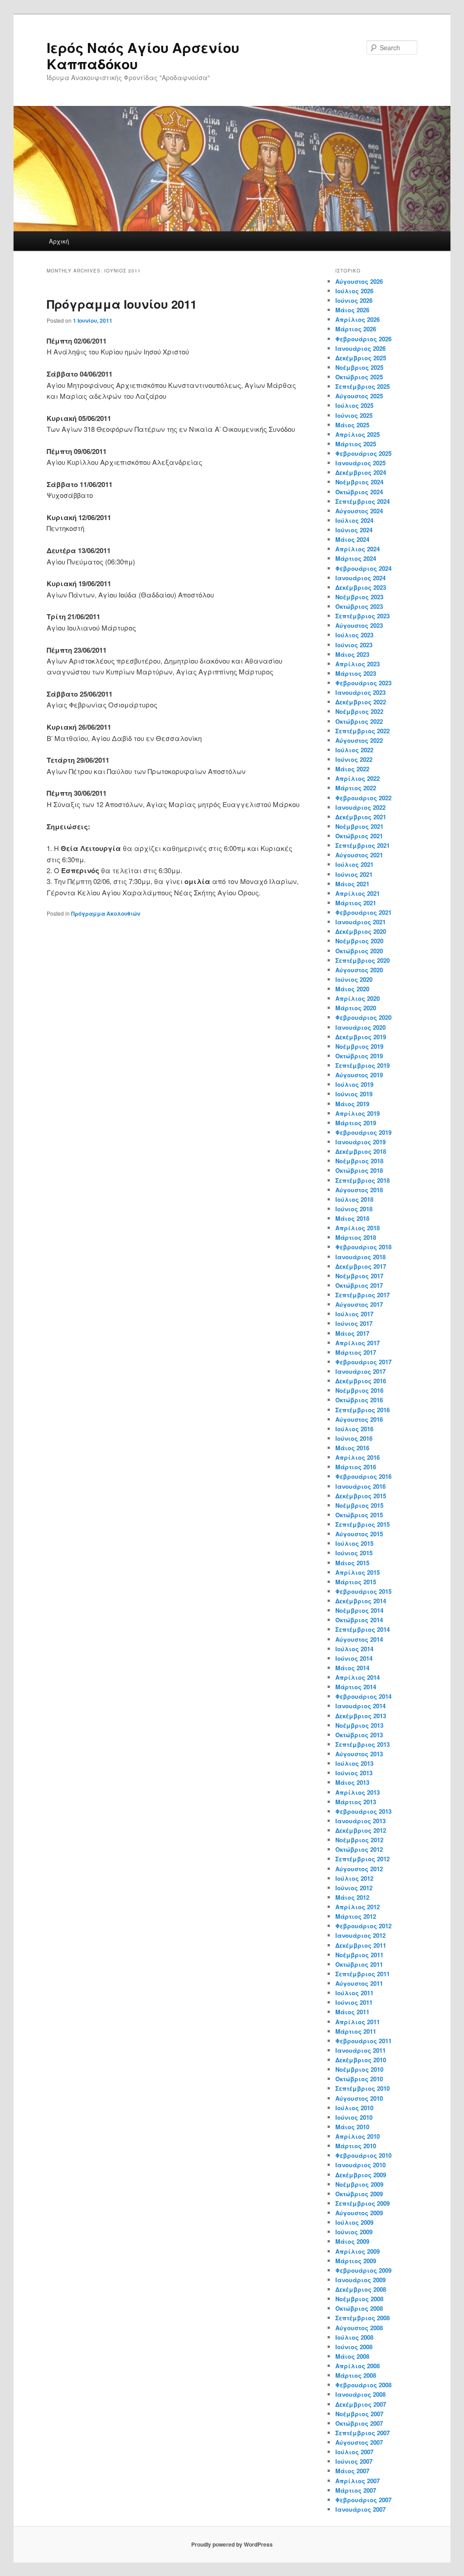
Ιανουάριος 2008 (360, 2394)
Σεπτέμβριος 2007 (362, 2433)
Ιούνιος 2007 (354, 2461)
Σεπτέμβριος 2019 (362, 1065)
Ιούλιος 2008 (354, 2337)
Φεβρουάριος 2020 (363, 1017)
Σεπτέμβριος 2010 (362, 2088)
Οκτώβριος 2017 (359, 1285)
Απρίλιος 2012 (358, 1907)
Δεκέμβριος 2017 (361, 1266)
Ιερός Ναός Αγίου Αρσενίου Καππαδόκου (143, 55)
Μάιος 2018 (352, 1218)
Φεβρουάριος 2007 (363, 2500)
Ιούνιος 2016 (354, 1438)
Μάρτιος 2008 (356, 2375)
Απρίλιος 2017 (358, 1343)
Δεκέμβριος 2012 (361, 1830)
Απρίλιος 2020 (358, 998)
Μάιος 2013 (352, 1782)
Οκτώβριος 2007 (359, 2423)
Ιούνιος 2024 (354, 530)
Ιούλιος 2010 (354, 2108)
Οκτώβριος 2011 (359, 1964)
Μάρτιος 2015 (356, 1582)
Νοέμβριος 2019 (359, 1046)
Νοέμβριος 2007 (359, 2414)
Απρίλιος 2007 (358, 2481)
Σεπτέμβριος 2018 (362, 1180)
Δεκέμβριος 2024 (361, 472)
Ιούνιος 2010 (354, 2117)
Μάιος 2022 (352, 769)
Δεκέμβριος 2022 (361, 702)
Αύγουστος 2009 (359, 2213)
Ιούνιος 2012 (354, 1888)
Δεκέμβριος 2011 (361, 1945)
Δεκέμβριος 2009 (361, 2175)
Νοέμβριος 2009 (359, 2184)
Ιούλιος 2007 (354, 2452)
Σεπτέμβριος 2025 (362, 386)
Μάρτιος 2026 (356, 329)
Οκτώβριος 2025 (359, 377)
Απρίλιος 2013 (358, 1792)
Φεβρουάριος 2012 (363, 1926)
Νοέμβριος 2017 (359, 1276)
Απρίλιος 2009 (358, 2251)
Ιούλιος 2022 (354, 750)
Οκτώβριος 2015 (359, 1515)
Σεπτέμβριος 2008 (362, 2318)
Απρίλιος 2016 (358, 1457)
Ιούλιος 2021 (354, 864)
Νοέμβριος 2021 (359, 826)
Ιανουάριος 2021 (360, 922)
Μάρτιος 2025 (356, 444)
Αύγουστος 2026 (359, 281)
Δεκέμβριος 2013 (361, 1716)
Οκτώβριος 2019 (359, 1056)
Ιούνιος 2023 (354, 645)
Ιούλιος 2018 (354, 1199)
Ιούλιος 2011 (354, 1993)
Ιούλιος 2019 (354, 1084)
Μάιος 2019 (352, 1104)
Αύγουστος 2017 (359, 1304)
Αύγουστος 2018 (359, 1190)
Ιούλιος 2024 (354, 520)
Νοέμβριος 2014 (359, 1610)
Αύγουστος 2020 (359, 970)
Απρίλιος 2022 (358, 778)
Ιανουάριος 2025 (360, 463)
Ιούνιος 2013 (354, 1773)
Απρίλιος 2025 (358, 434)
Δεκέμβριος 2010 (361, 2060)
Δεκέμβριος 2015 (361, 1496)
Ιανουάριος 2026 (360, 348)
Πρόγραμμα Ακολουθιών (106, 913)
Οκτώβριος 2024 (359, 492)
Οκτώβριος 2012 (359, 1849)
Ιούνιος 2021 (354, 874)
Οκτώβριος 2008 (359, 2308)
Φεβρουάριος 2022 (363, 798)
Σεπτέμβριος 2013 (362, 1744)
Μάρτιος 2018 (356, 1237)
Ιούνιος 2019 (354, 1094)
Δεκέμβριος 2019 (361, 1037)
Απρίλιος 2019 (358, 1113)
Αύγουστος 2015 (359, 1534)
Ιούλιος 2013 (354, 1763)
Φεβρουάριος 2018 (363, 1247)
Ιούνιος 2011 (354, 2002)
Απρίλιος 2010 (358, 2136)
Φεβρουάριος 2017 (363, 1362)
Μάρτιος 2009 (356, 2261)
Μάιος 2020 (352, 989)
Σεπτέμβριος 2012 (362, 1859)
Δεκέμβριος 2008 (361, 2289)
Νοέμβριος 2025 (359, 367)
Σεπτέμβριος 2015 (362, 1524)
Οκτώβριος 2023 (359, 606)
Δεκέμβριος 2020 (361, 931)
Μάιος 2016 (352, 1448)
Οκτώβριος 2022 (359, 721)
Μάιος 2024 (352, 539)
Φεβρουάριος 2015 (363, 1591)
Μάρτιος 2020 (356, 1008)
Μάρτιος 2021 (356, 903)
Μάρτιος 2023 (356, 673)
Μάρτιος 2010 (356, 2146)
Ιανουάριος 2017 (360, 1371)
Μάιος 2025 (352, 425)
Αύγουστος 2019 (359, 1075)
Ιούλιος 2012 (354, 1878)
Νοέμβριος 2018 (359, 1161)
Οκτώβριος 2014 (359, 1620)
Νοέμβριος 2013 (359, 1725)
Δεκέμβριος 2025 (361, 358)
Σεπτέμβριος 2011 (362, 1974)
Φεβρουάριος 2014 (363, 1696)
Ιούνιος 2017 (354, 1323)
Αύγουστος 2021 (359, 855)
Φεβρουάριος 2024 (363, 568)
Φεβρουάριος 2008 (363, 2385)
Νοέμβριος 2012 (359, 1840)
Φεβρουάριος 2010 (363, 2155)
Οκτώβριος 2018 (359, 1170)
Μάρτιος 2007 (356, 2490)
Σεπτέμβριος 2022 (362, 731)
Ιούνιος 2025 (354, 415)
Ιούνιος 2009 (354, 2232)
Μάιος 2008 (352, 2356)
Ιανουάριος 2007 (360, 2509)
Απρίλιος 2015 (358, 1572)
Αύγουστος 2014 (359, 1639)
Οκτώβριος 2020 (359, 951)
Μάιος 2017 (352, 1333)
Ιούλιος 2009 (354, 2222)
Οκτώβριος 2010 (359, 2079)
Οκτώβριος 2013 (359, 1735)
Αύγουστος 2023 (359, 625)
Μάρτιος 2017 (356, 1352)
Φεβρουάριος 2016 (363, 1476)
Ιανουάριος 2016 (360, 1486)
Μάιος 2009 (352, 2241)
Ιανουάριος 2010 (360, 2165)
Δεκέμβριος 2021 (361, 817)
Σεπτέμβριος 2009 (362, 2203)
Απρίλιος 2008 (358, 2366)
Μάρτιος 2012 (356, 1916)
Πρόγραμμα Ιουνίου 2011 (122, 304)
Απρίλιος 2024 (358, 549)
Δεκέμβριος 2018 (361, 1151)
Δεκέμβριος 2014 (361, 1601)
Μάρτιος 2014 (356, 1687)
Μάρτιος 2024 (356, 558)
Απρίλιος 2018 (358, 1228)
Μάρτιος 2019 (356, 1123)
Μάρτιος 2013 (356, 1802)
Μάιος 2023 (352, 654)
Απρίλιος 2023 (358, 664)
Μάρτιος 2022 (356, 788)
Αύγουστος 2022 (359, 740)
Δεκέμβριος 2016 (361, 1381)
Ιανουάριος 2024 (360, 578)
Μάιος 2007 (352, 2471)
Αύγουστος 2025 (359, 396)
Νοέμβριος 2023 (359, 597)
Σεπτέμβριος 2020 (362, 960)
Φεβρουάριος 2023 (363, 683)
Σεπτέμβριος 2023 (362, 616)
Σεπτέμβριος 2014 (362, 1629)
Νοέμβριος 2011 (359, 1955)
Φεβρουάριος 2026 (363, 339)
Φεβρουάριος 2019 (363, 1132)
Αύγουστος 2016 (359, 1419)
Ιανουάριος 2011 (360, 2050)
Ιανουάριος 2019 (360, 1142)
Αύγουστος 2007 (359, 2442)
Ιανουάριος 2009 (360, 2280)
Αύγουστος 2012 (359, 1869)
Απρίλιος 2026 (358, 319)
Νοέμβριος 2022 (359, 711)
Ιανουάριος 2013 (360, 1821)
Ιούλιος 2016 (354, 1429)
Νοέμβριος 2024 (359, 482)
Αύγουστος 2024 (359, 511)
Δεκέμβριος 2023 (361, 587)
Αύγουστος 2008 (359, 2328)
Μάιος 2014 (352, 1668)
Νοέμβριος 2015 (359, 1505)
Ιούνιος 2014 (354, 1658)
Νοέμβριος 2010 (359, 2069)
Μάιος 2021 (352, 884)
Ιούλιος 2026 (354, 291)
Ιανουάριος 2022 (360, 807)
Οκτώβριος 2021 (359, 836)
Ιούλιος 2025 (354, 405)
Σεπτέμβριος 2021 (362, 845)
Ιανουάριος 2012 (360, 1935)
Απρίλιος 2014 (358, 1677)
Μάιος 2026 (352, 310)
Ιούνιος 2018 (354, 1209)
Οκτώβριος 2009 (359, 2194)
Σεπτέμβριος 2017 (362, 1295)
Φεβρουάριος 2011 (363, 2041)
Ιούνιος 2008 (354, 2347)
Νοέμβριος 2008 (359, 2299)
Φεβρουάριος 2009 (363, 2270)
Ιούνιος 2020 (354, 979)
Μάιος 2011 (352, 2012)
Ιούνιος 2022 (354, 759)
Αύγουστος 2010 (359, 2098)
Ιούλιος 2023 (354, 635)
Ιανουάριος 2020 (360, 1027)
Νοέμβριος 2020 (359, 941)
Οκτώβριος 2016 (359, 1400)
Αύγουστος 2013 (359, 1754)
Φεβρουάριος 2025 (363, 453)
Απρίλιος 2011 (358, 2022)
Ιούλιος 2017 (354, 1314)
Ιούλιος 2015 (354, 1543)
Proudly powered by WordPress (232, 2544)
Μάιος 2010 (352, 2127)
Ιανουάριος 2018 (360, 1257)
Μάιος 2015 (352, 1563)
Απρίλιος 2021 (358, 893)
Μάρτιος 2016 (356, 1467)
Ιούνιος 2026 (354, 300)
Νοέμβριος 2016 (359, 1390)
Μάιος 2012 (352, 1897)
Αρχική (59, 241)
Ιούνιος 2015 (354, 1553)
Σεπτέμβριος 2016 (362, 1410)
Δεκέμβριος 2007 (361, 2404)
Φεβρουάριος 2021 (363, 912)
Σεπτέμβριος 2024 (362, 501)
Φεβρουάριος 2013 (363, 1811)
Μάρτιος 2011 (356, 2031)
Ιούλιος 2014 (354, 1649)
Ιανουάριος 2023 (360, 692)
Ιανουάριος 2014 (360, 1706)
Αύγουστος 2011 (359, 1983)
